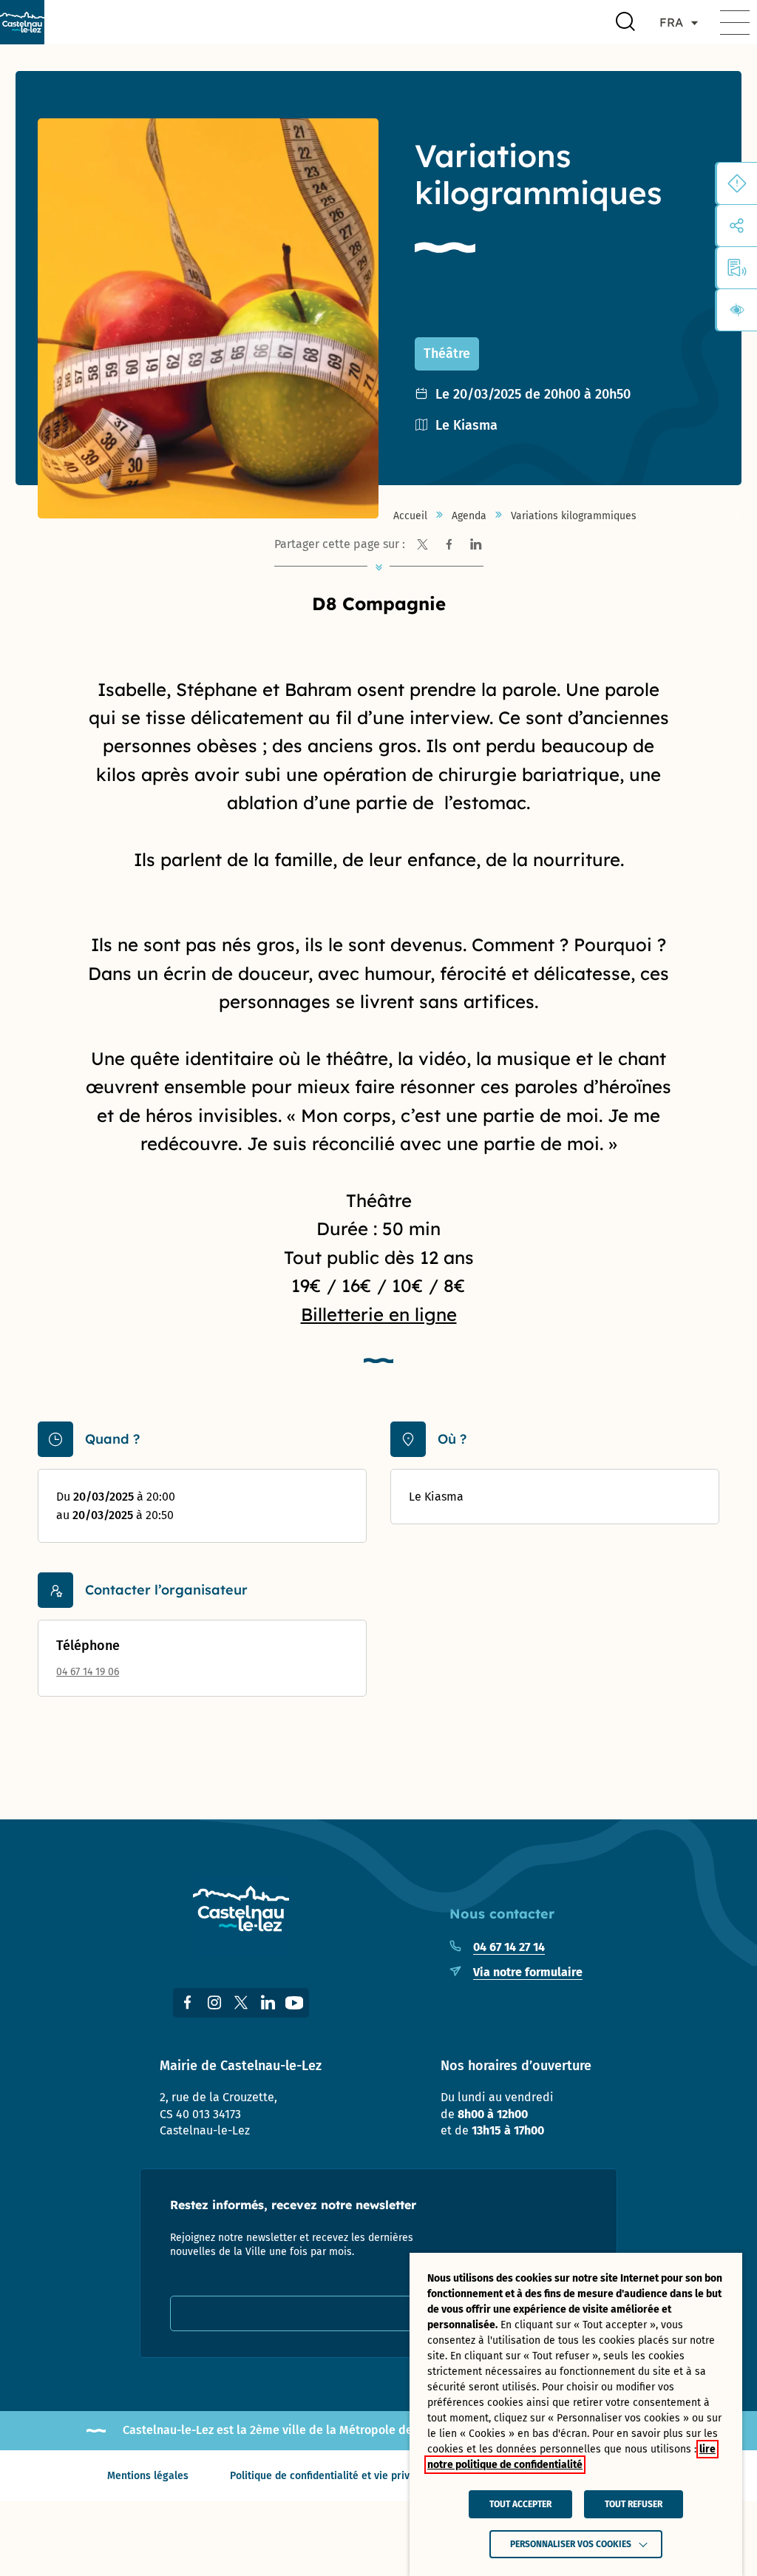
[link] (22, 22)
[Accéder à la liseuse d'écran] (737, 268)
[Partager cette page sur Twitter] (423, 544)
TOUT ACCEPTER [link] (520, 2504)
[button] (735, 22)
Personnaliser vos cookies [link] (571, 2544)
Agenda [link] (469, 516)
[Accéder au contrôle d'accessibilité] (737, 310)
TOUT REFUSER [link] (634, 2504)
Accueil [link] (410, 516)
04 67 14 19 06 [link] (88, 1672)
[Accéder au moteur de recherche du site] (625, 22)
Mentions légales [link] (148, 2476)
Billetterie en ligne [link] (379, 1314)
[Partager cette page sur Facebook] (449, 544)
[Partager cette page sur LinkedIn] (476, 544)
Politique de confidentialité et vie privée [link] (326, 2476)
